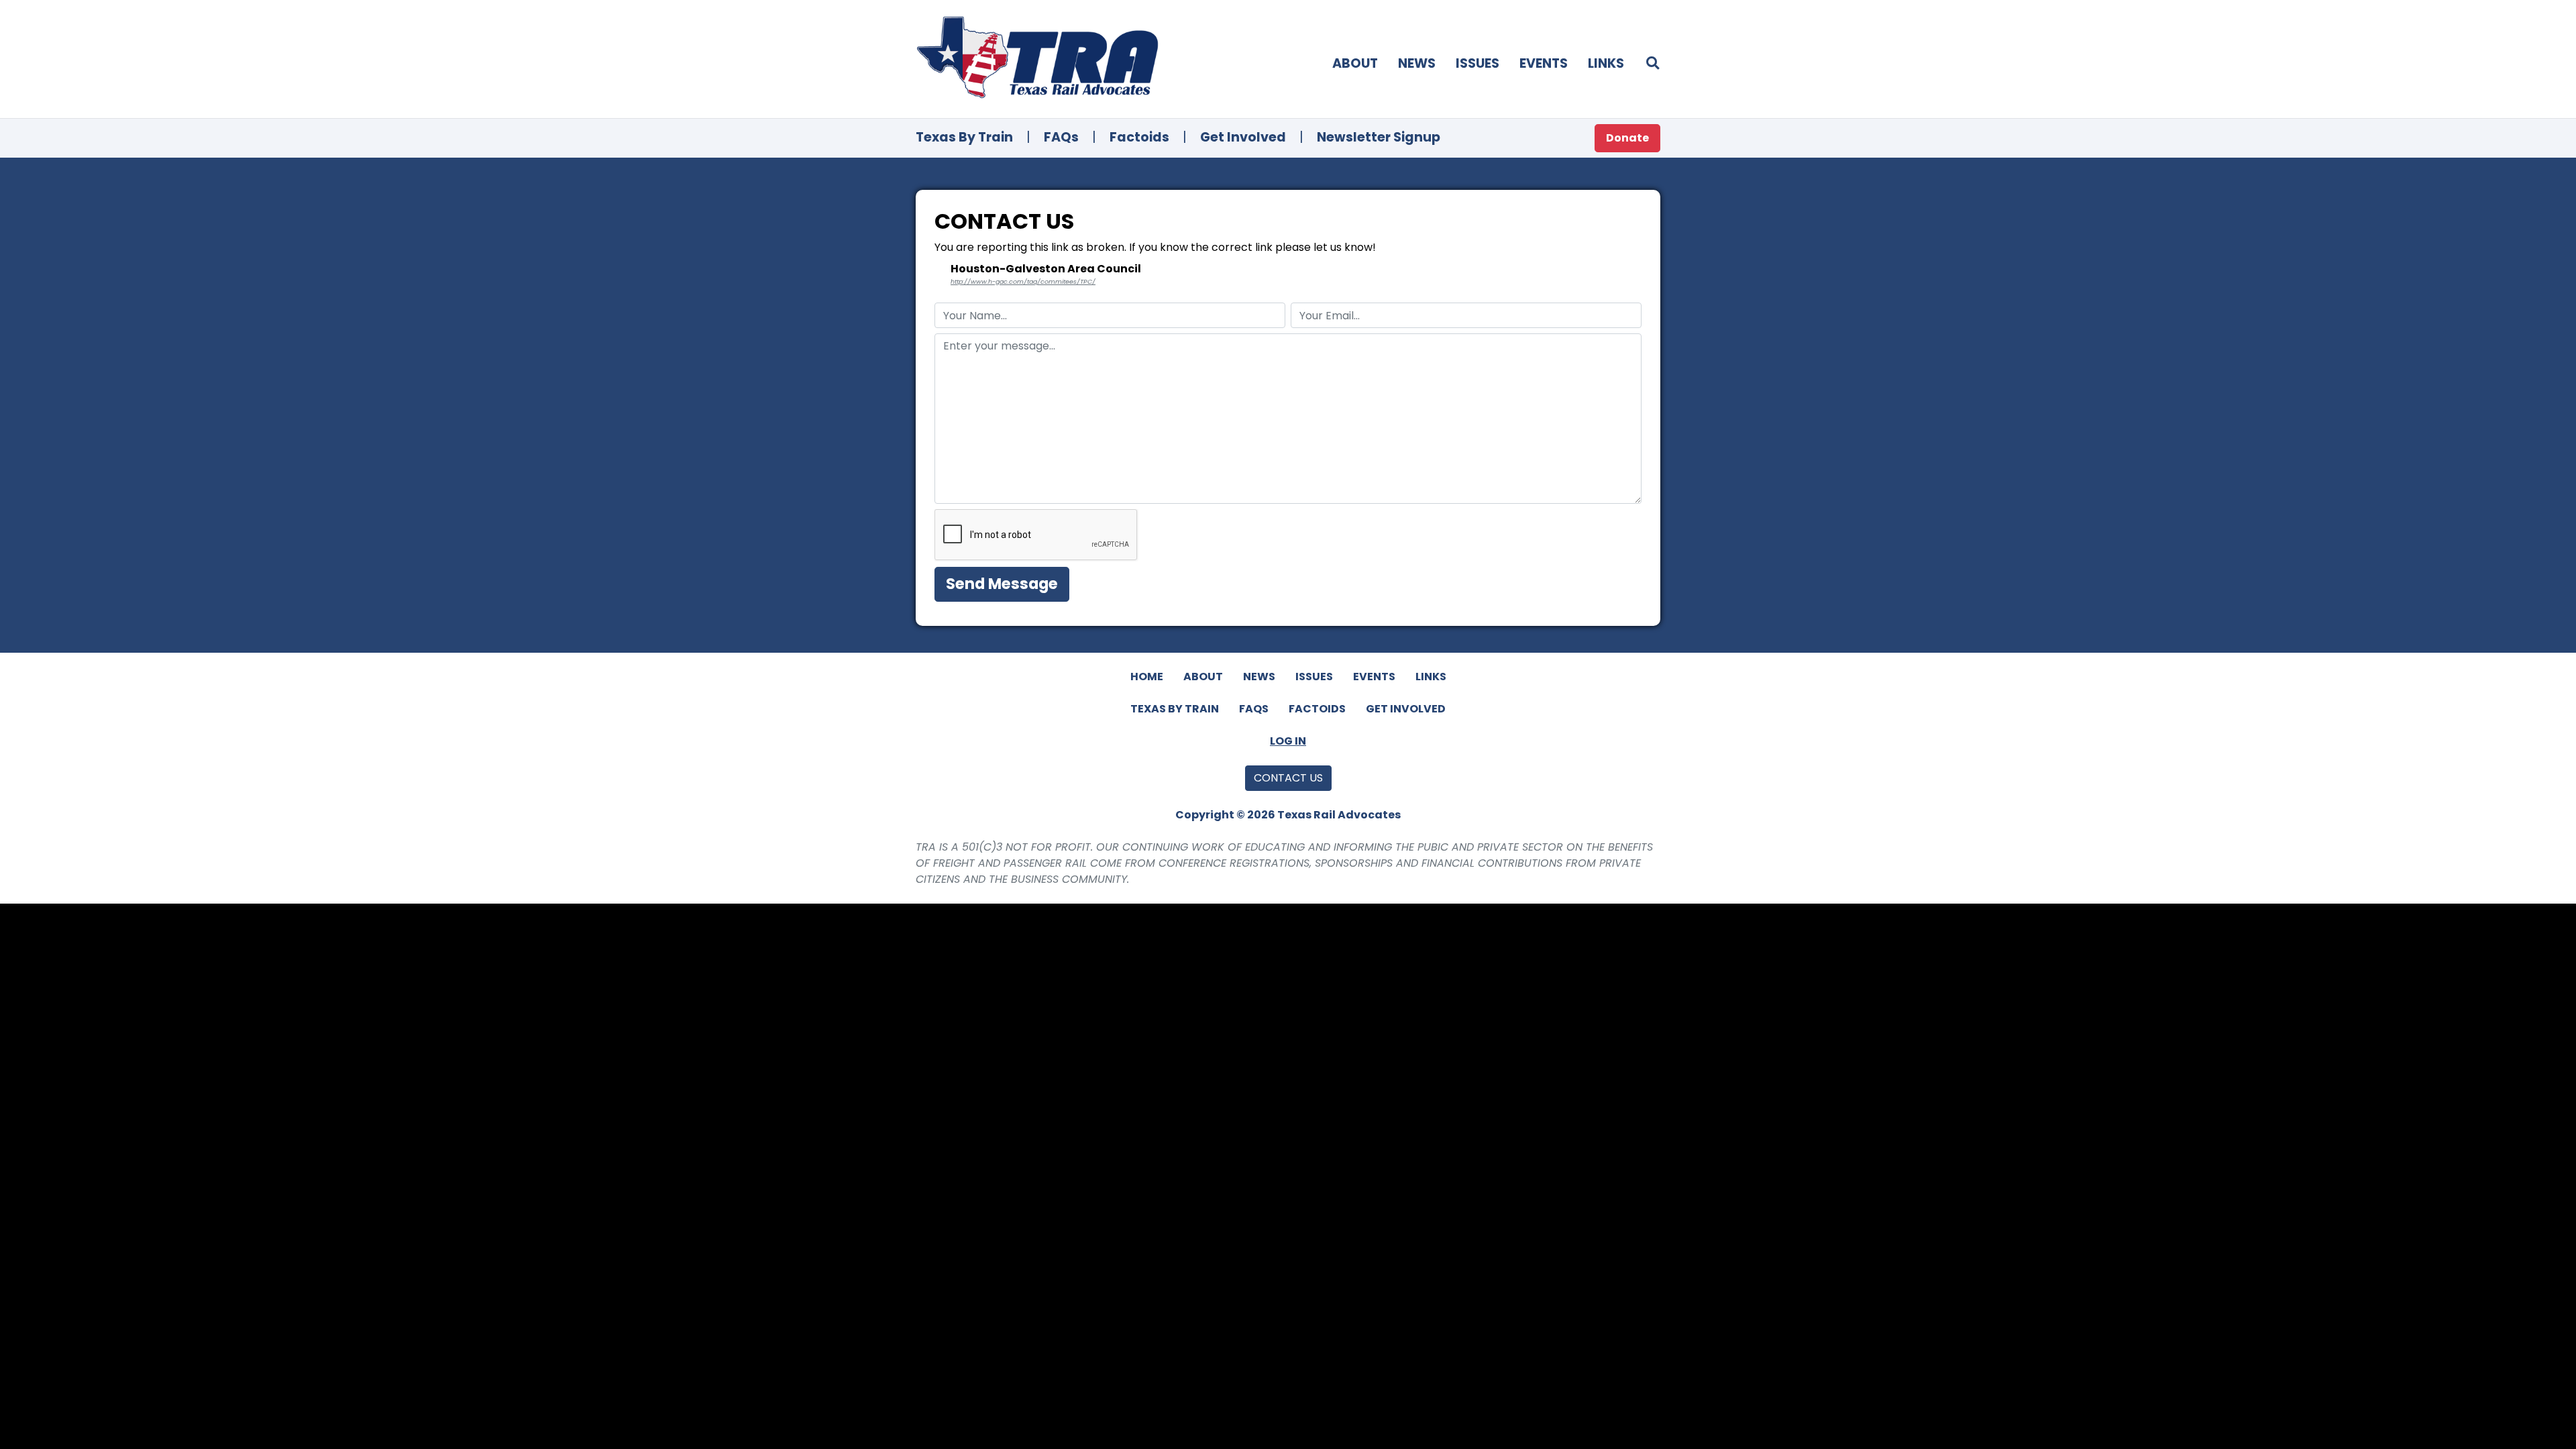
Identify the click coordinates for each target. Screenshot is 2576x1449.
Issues (1478, 63)
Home (1147, 677)
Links (1606, 63)
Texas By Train (964, 137)
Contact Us (1288, 778)
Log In (1288, 741)
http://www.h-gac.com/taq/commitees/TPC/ (1023, 281)
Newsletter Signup (1379, 137)
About (1355, 63)
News (1417, 63)
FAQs (1061, 137)
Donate (1627, 138)
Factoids (1139, 137)
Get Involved (1243, 137)
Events (1544, 63)
